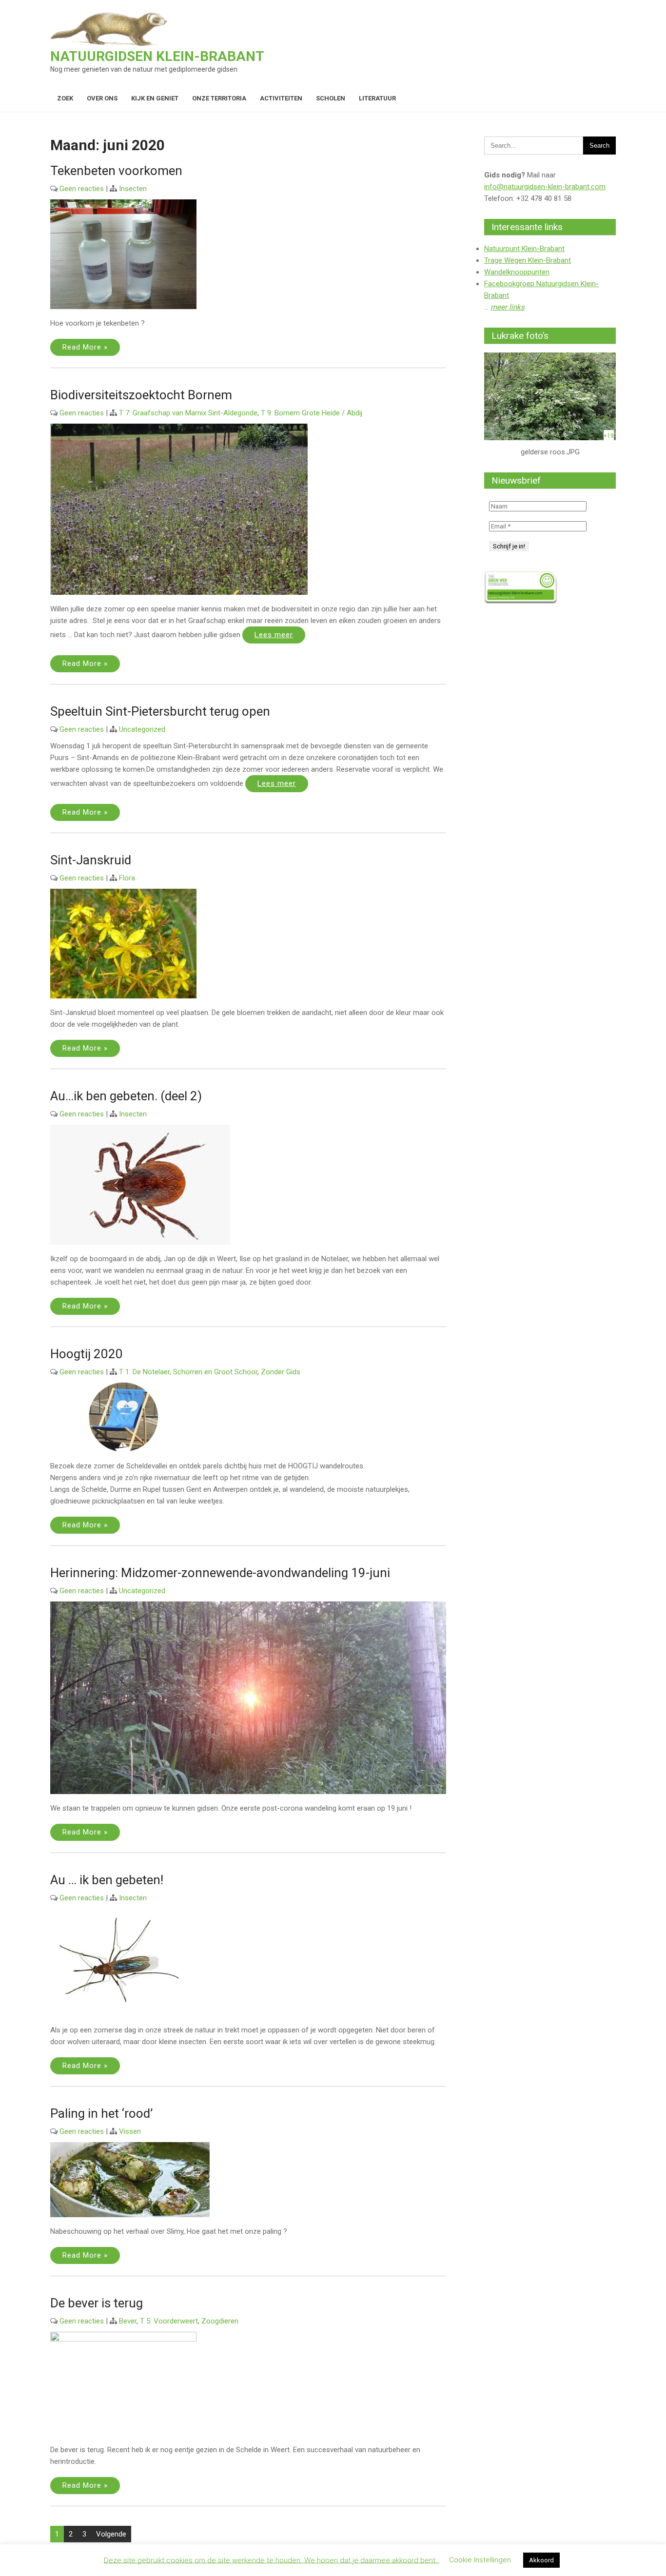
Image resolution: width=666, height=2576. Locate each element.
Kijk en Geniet (155, 98)
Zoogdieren (220, 2321)
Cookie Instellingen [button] (480, 2560)
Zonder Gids (281, 1372)
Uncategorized (142, 729)
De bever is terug (97, 2303)
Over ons (102, 98)
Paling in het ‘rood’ (101, 2113)
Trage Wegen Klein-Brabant (528, 260)
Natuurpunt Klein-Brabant (524, 249)
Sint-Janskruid (91, 860)
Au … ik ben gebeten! (107, 1880)
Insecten (133, 189)
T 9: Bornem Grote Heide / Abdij (312, 413)
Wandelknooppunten (517, 272)
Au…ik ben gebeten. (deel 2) (126, 1096)
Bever (128, 2321)
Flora (127, 878)
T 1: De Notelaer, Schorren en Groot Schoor (188, 1372)
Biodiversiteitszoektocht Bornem (141, 395)
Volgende (111, 2534)
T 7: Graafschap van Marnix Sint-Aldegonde (188, 413)
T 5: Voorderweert (169, 2321)
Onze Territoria (219, 98)
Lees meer (274, 635)
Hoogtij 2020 (87, 1354)
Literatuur (377, 98)
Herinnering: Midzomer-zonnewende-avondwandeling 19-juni (220, 1573)
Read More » (85, 347)
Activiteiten (281, 98)
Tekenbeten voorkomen (116, 171)
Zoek (65, 98)
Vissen (130, 2131)
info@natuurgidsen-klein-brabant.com (545, 187)
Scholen (331, 98)
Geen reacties (82, 189)
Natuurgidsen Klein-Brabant (157, 56)
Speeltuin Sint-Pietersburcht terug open (160, 711)
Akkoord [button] (541, 2560)
